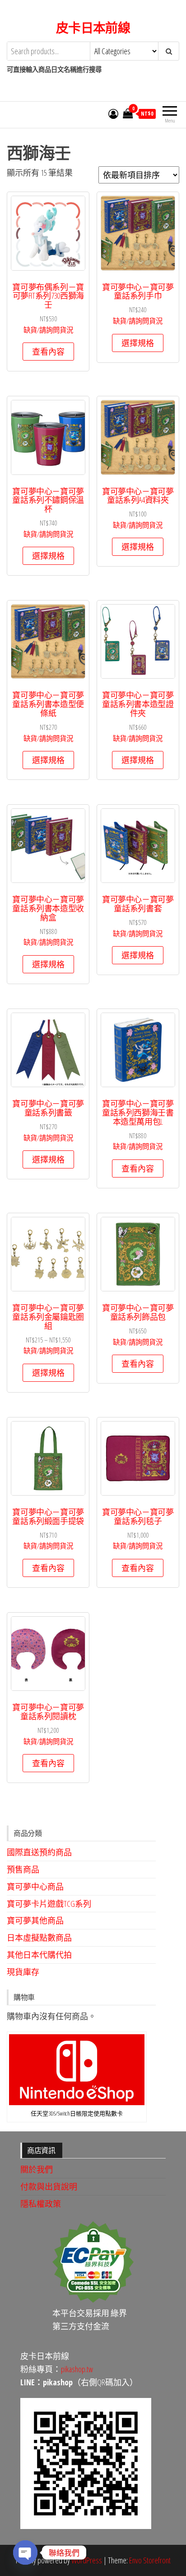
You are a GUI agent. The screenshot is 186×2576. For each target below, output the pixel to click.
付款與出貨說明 (49, 2187)
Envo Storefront (150, 2560)
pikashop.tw (77, 2369)
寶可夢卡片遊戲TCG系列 (49, 1904)
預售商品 (23, 1869)
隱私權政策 (41, 2204)
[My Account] (113, 113)
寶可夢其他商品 (35, 1920)
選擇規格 (138, 343)
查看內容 (48, 352)
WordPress (87, 2560)
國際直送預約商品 (39, 1852)
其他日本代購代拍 (39, 1955)
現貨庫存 (23, 1972)
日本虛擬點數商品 (39, 1938)
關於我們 (37, 2169)
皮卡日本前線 (93, 28)
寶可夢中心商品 (35, 1886)
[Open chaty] (25, 2553)
